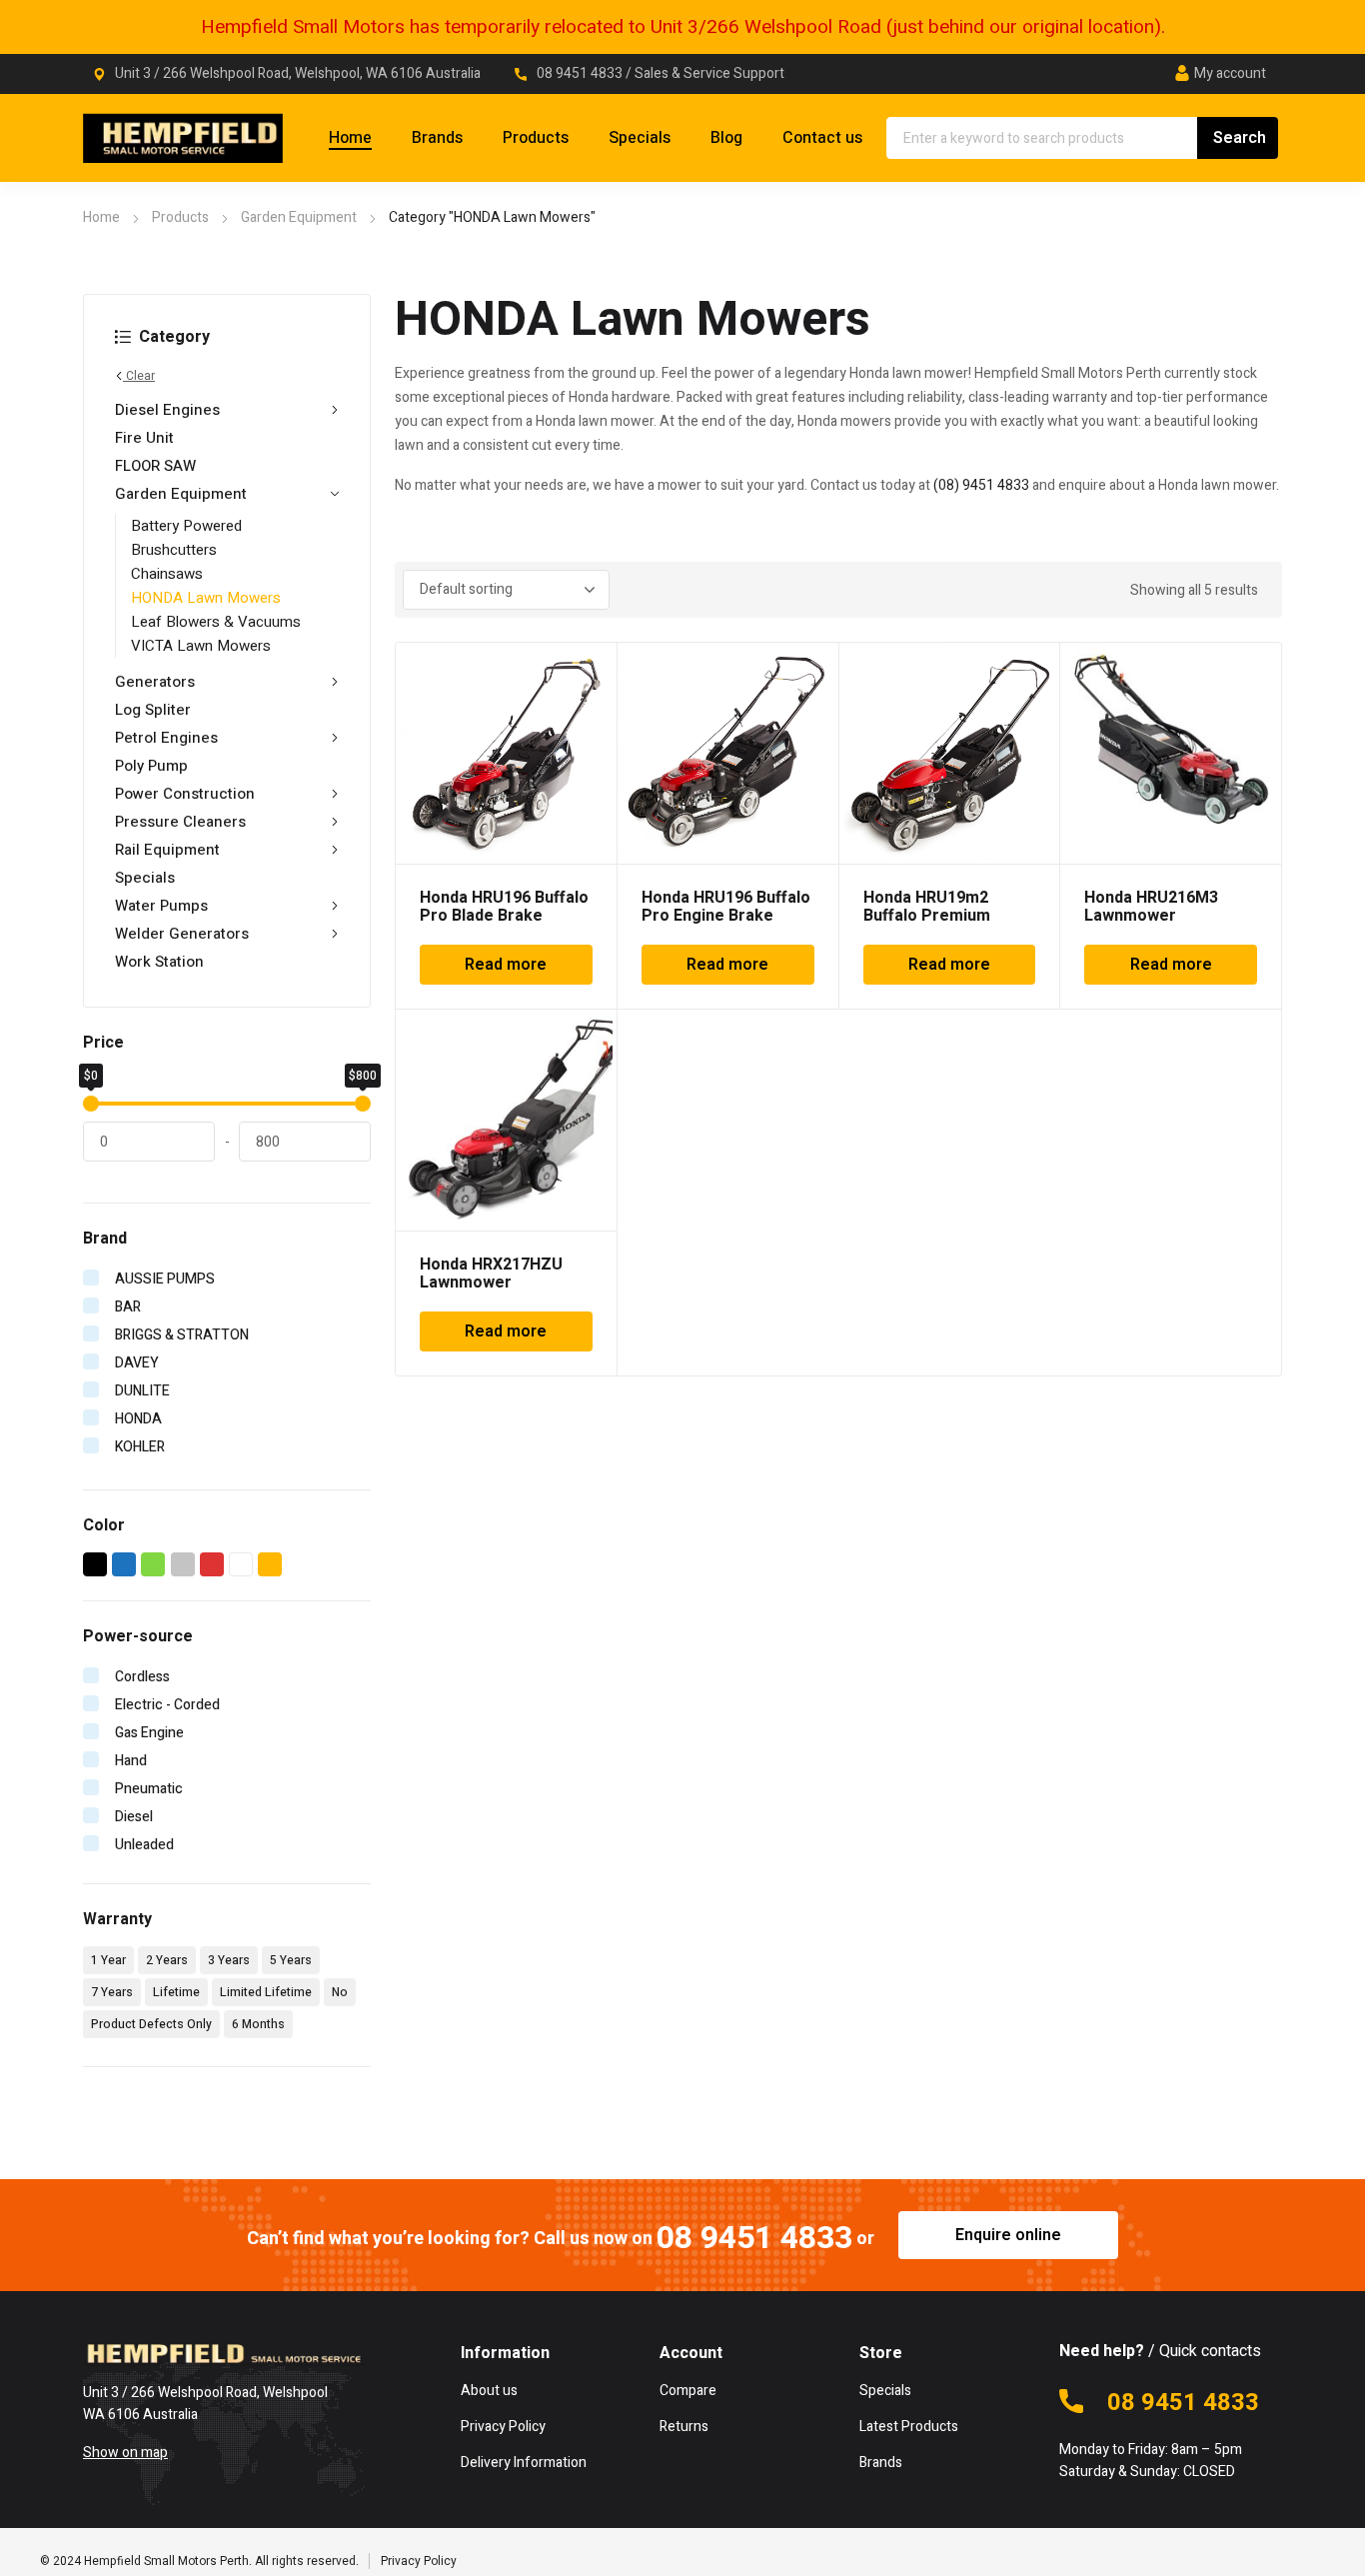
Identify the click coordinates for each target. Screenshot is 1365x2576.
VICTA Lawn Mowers (201, 646)
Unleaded (144, 1845)
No (340, 1992)
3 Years (229, 1960)
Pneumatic (149, 1789)
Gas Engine (149, 1733)
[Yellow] (270, 1564)
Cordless (142, 1677)
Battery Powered (186, 526)
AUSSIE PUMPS (165, 1279)
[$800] (363, 1104)
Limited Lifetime (266, 1992)
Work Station (159, 962)
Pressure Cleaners (180, 822)
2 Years (167, 1960)
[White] (241, 1564)
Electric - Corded (167, 1705)
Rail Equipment (167, 850)
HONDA (138, 1419)
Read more (506, 965)
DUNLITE (142, 1391)
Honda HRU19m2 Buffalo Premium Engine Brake (927, 916)
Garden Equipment (299, 217)
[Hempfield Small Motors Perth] (183, 138)
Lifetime (176, 1992)
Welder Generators (182, 934)
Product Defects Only (151, 2024)
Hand (131, 1761)
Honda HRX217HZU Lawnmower (491, 1274)
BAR (128, 1307)
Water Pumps (161, 906)
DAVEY (137, 1363)
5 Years (291, 1960)
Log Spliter (153, 710)
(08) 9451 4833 (981, 485)
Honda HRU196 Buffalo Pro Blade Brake (504, 907)
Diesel (134, 1817)
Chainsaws (167, 574)
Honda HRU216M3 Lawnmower (1151, 907)
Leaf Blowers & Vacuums (216, 622)
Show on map (125, 2453)
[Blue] (124, 1564)
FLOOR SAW (155, 466)
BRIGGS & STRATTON (182, 1335)
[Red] (212, 1564)
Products (180, 217)
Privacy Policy (419, 2561)
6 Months (258, 2024)
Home (101, 217)
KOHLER (140, 1447)
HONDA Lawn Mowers (206, 598)
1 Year (108, 1960)
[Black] (95, 1564)
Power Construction (185, 794)
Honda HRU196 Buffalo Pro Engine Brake (726, 907)
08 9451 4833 (581, 73)
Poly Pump (151, 766)
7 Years (112, 1992)
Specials (145, 878)
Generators (155, 682)
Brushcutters (174, 550)
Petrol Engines (166, 738)
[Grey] (183, 1564)
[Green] (153, 1564)
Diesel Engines (167, 410)
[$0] (91, 1104)
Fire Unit (144, 438)
